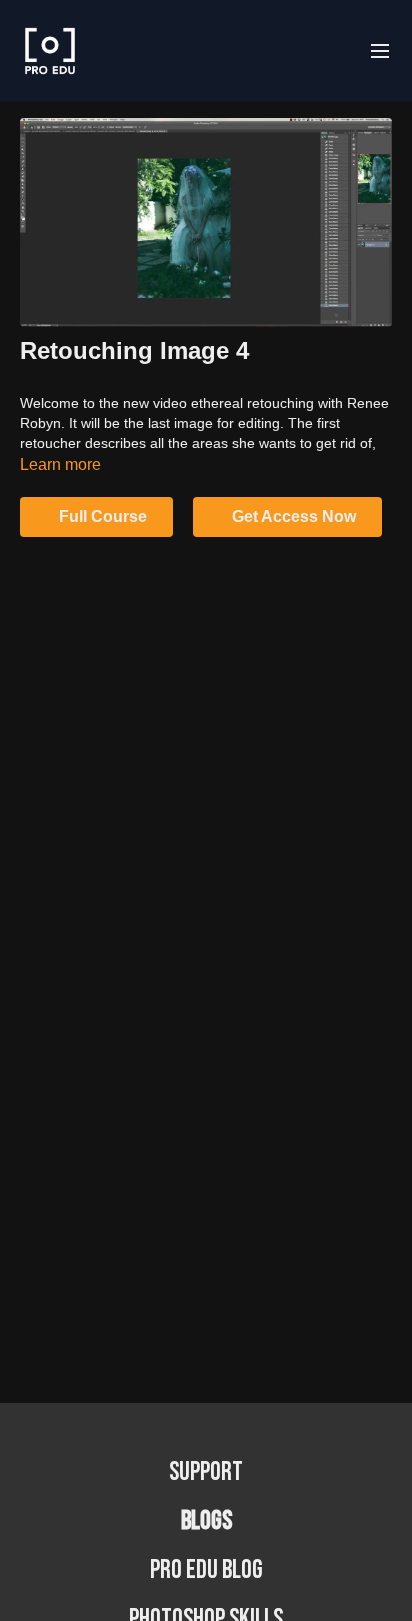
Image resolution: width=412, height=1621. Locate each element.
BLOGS (206, 1521)
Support (206, 1472)
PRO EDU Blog (206, 1570)
